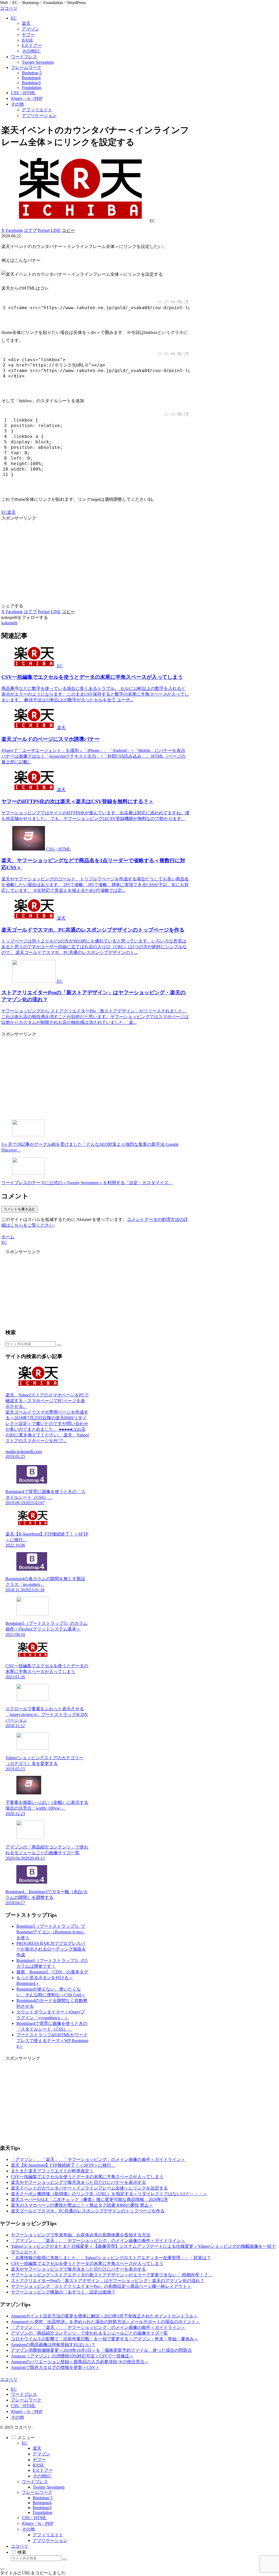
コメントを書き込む (19, 1209)
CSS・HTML (23, 2406)
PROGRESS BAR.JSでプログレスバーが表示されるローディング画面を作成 (51, 1949)
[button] (68, 230)
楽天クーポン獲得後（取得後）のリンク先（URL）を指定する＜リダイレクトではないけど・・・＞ (109, 2194)
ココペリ (20, 2546)
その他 (17, 2417)
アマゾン (41, 2454)
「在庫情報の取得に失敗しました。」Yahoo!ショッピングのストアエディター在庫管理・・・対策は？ (111, 2258)
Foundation (43, 2512)
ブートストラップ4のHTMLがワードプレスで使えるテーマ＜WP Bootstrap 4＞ (52, 2041)
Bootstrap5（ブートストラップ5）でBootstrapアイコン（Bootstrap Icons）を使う (51, 1932)
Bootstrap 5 (43, 2498)
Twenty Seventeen (49, 2487)
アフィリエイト (48, 2535)
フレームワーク (26, 2400)
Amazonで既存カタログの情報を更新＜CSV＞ (55, 2367)
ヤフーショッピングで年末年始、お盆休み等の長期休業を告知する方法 (81, 2235)
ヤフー (39, 2460)
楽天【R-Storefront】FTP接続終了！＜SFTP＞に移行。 (63, 2165)
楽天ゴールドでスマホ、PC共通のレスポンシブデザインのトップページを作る (88, 2211)
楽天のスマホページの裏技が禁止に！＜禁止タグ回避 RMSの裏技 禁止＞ (82, 2205)
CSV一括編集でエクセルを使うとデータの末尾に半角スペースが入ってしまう (87, 2177)
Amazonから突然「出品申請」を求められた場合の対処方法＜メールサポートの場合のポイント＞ (105, 2322)
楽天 (11, 512)
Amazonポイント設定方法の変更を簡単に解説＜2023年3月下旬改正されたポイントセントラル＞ (104, 2316)
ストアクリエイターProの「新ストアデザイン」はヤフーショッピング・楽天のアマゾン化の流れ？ (108, 2281)
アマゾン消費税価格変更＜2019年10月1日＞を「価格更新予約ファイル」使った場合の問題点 (101, 2350)
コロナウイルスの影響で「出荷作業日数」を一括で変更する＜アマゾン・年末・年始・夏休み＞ (105, 2339)
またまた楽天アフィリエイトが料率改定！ (52, 2171)
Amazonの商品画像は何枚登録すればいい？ (53, 2345)
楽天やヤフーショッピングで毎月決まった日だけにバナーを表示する (78, 2182)
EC (4, 512)
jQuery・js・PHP (27, 2411)
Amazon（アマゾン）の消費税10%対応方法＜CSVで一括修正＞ (72, 2356)
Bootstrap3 (42, 2508)
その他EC (42, 2476)
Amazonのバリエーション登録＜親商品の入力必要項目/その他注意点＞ (80, 2362)
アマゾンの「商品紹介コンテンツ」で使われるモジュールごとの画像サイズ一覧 (89, 2333)
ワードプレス (24, 2394)
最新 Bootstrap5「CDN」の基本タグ (52, 1972)
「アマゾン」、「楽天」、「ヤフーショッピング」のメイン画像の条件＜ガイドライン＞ (98, 2159)
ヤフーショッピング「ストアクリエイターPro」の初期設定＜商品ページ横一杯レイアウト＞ (101, 2286)
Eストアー (43, 2470)
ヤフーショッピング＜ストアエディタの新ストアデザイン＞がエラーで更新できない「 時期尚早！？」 (112, 2275)
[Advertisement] (95, 559)
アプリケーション (50, 2540)
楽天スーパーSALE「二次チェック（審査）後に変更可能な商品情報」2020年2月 (90, 2199)
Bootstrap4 (42, 2503)
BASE (38, 2465)
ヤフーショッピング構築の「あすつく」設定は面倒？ (63, 2292)
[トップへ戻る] (2, 2569)
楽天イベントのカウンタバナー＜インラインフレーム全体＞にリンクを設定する (89, 2188)
